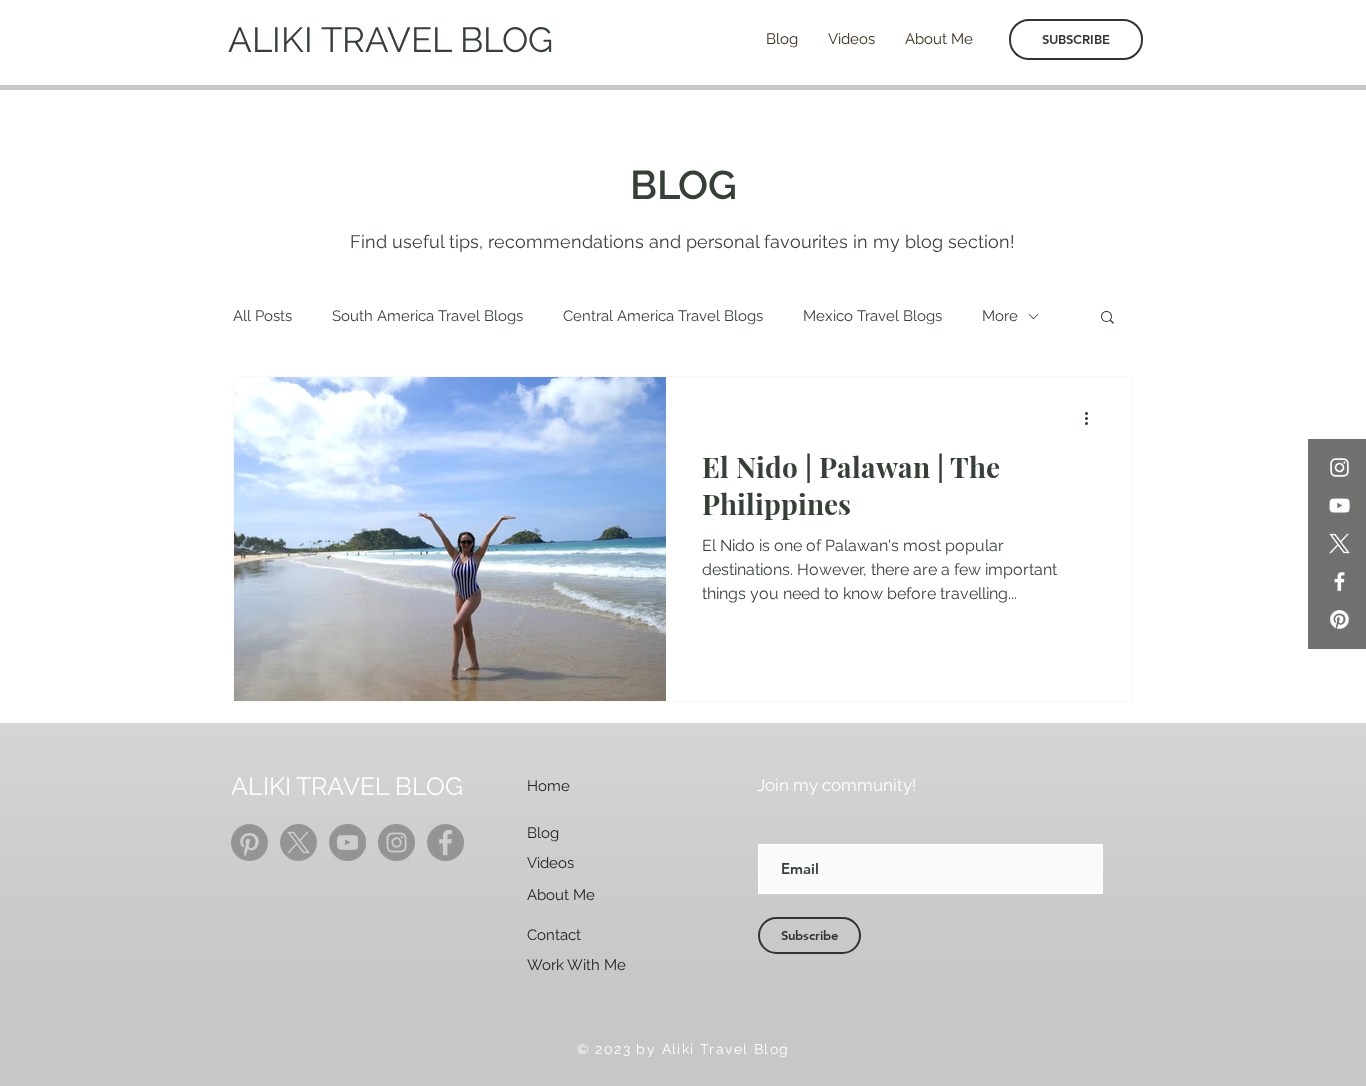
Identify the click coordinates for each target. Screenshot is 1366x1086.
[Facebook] (1339, 581)
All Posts (262, 316)
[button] (1107, 318)
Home (548, 786)
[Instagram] (1339, 467)
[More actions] (1093, 418)
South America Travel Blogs (427, 316)
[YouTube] (1339, 505)
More (1000, 316)
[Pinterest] (1339, 619)
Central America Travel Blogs (663, 316)
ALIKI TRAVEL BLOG (390, 39)
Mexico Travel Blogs (872, 316)
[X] (1339, 543)
